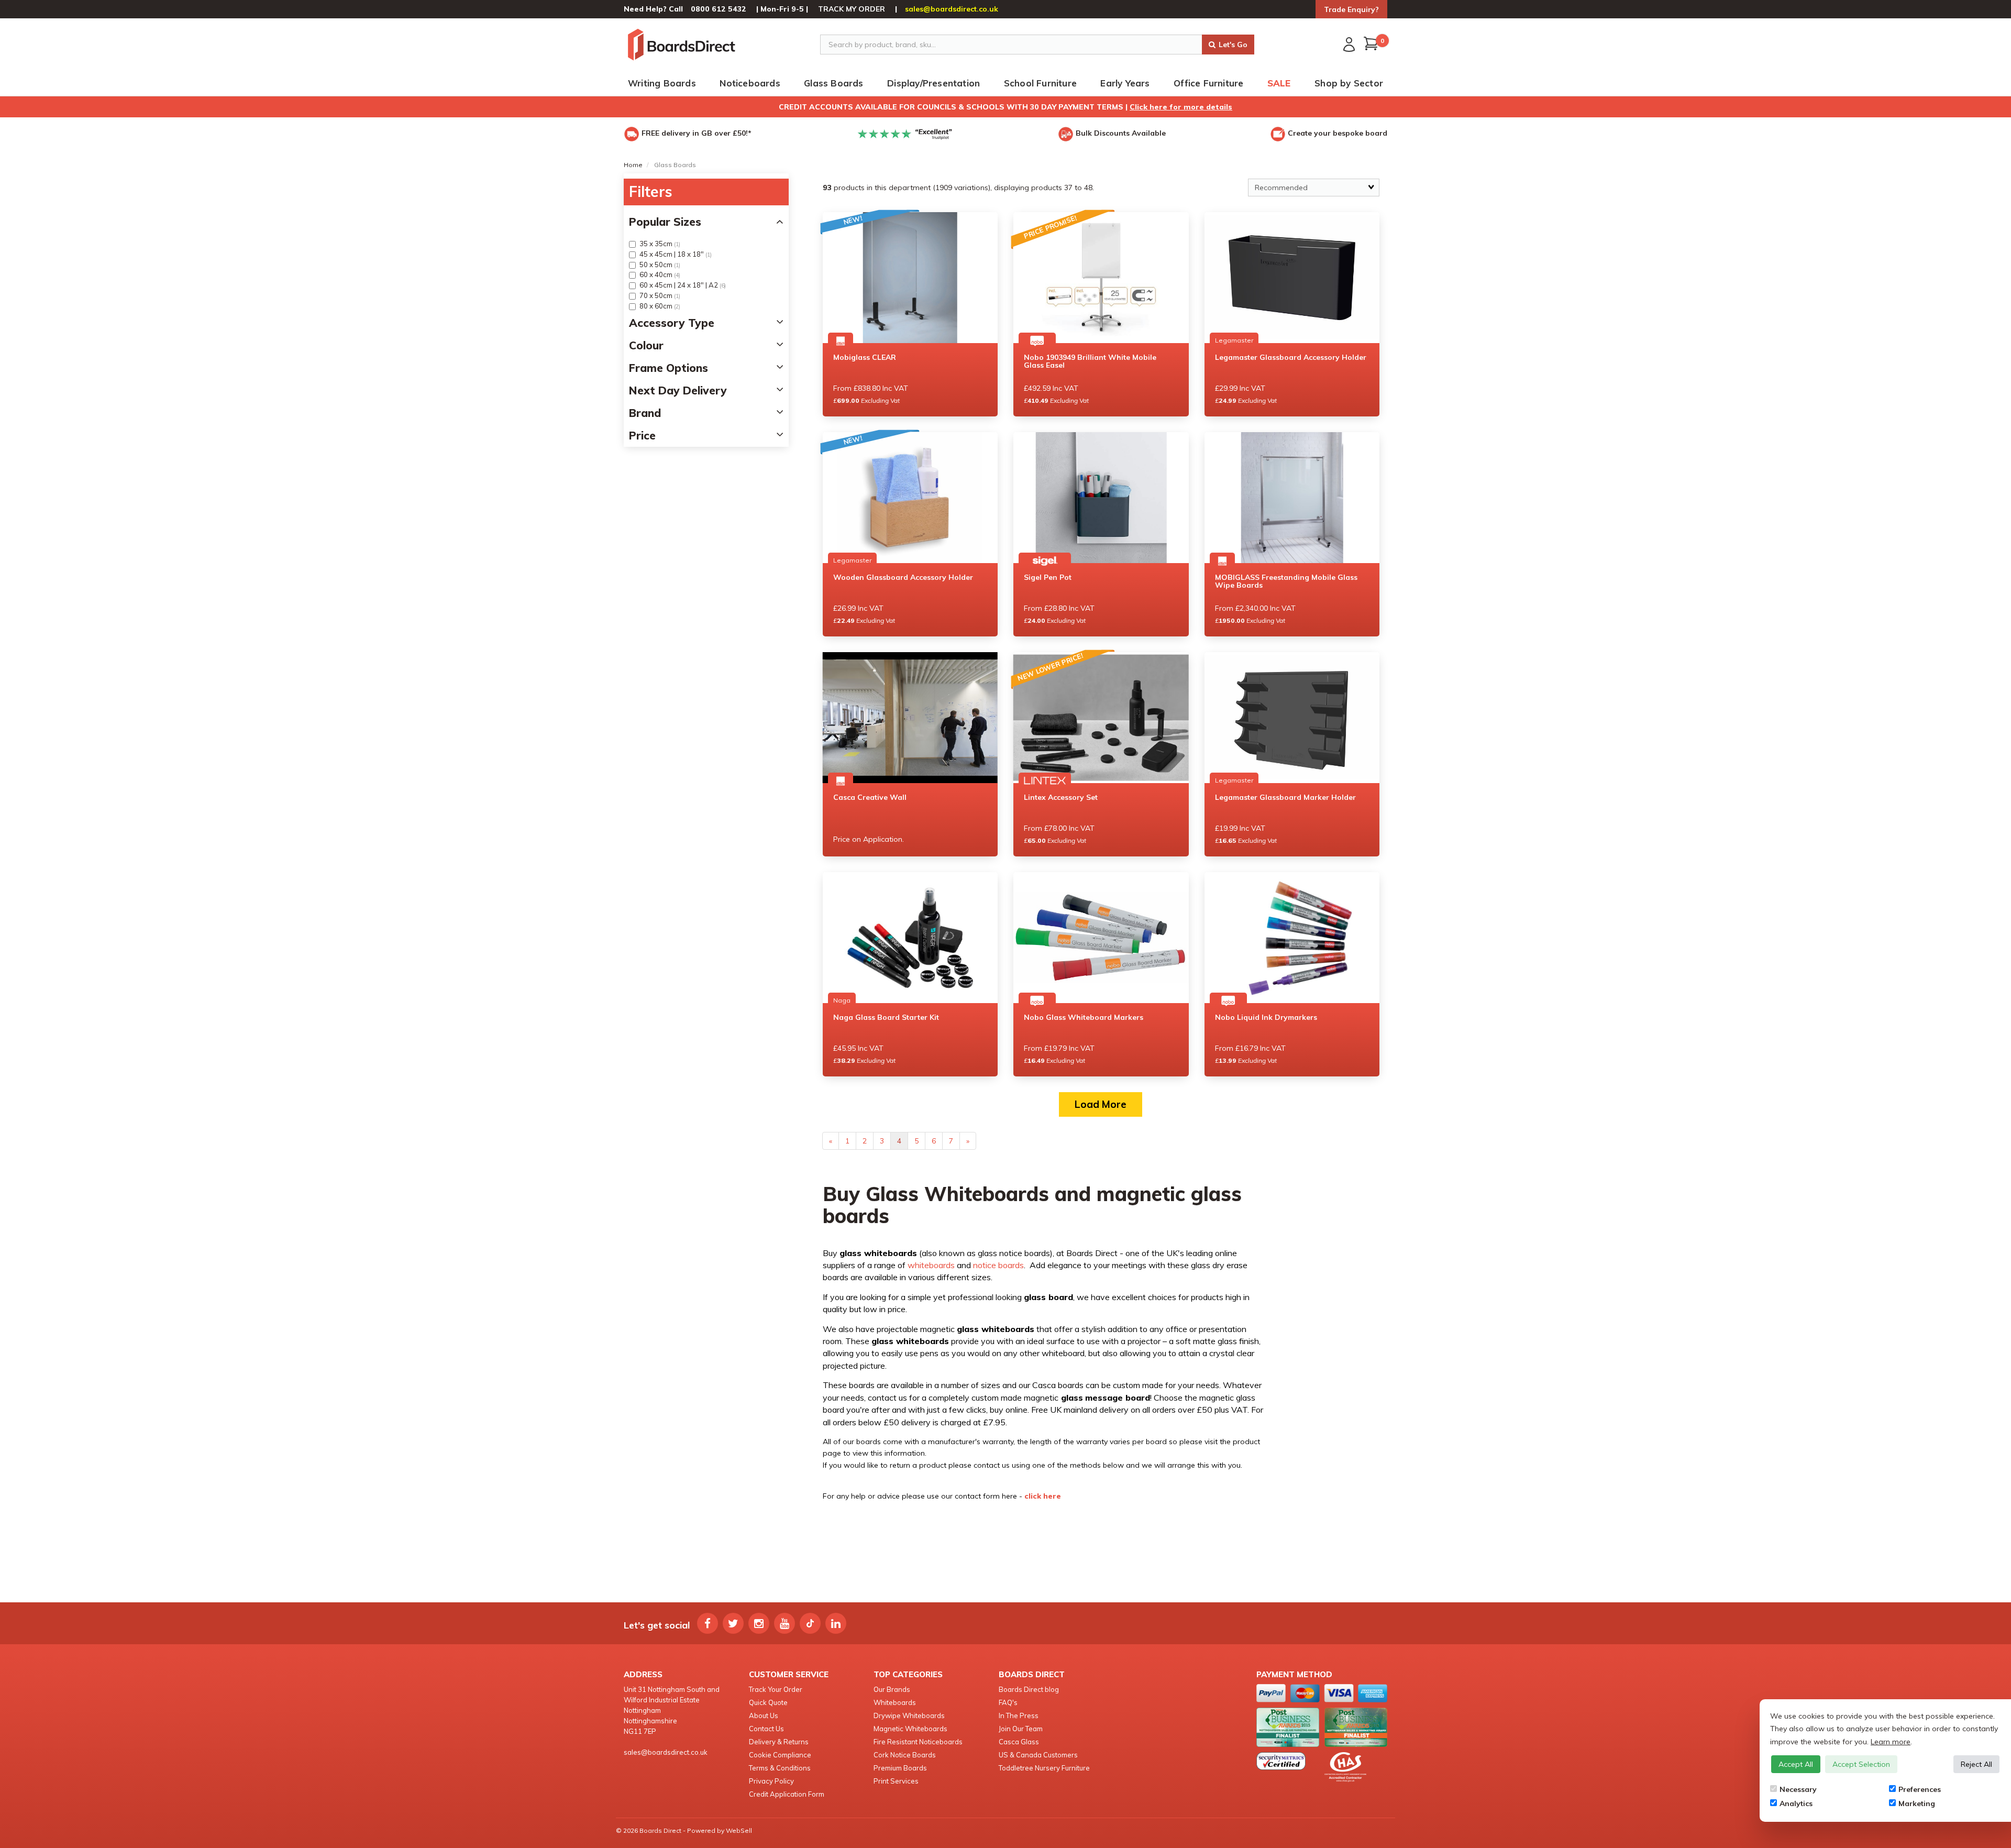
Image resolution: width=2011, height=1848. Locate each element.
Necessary (1798, 1789)
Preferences (1920, 1789)
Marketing (1917, 1803)
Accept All (1796, 1764)
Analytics (1796, 1803)
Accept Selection (1861, 1764)
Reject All (1976, 1764)
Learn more (1891, 1742)
